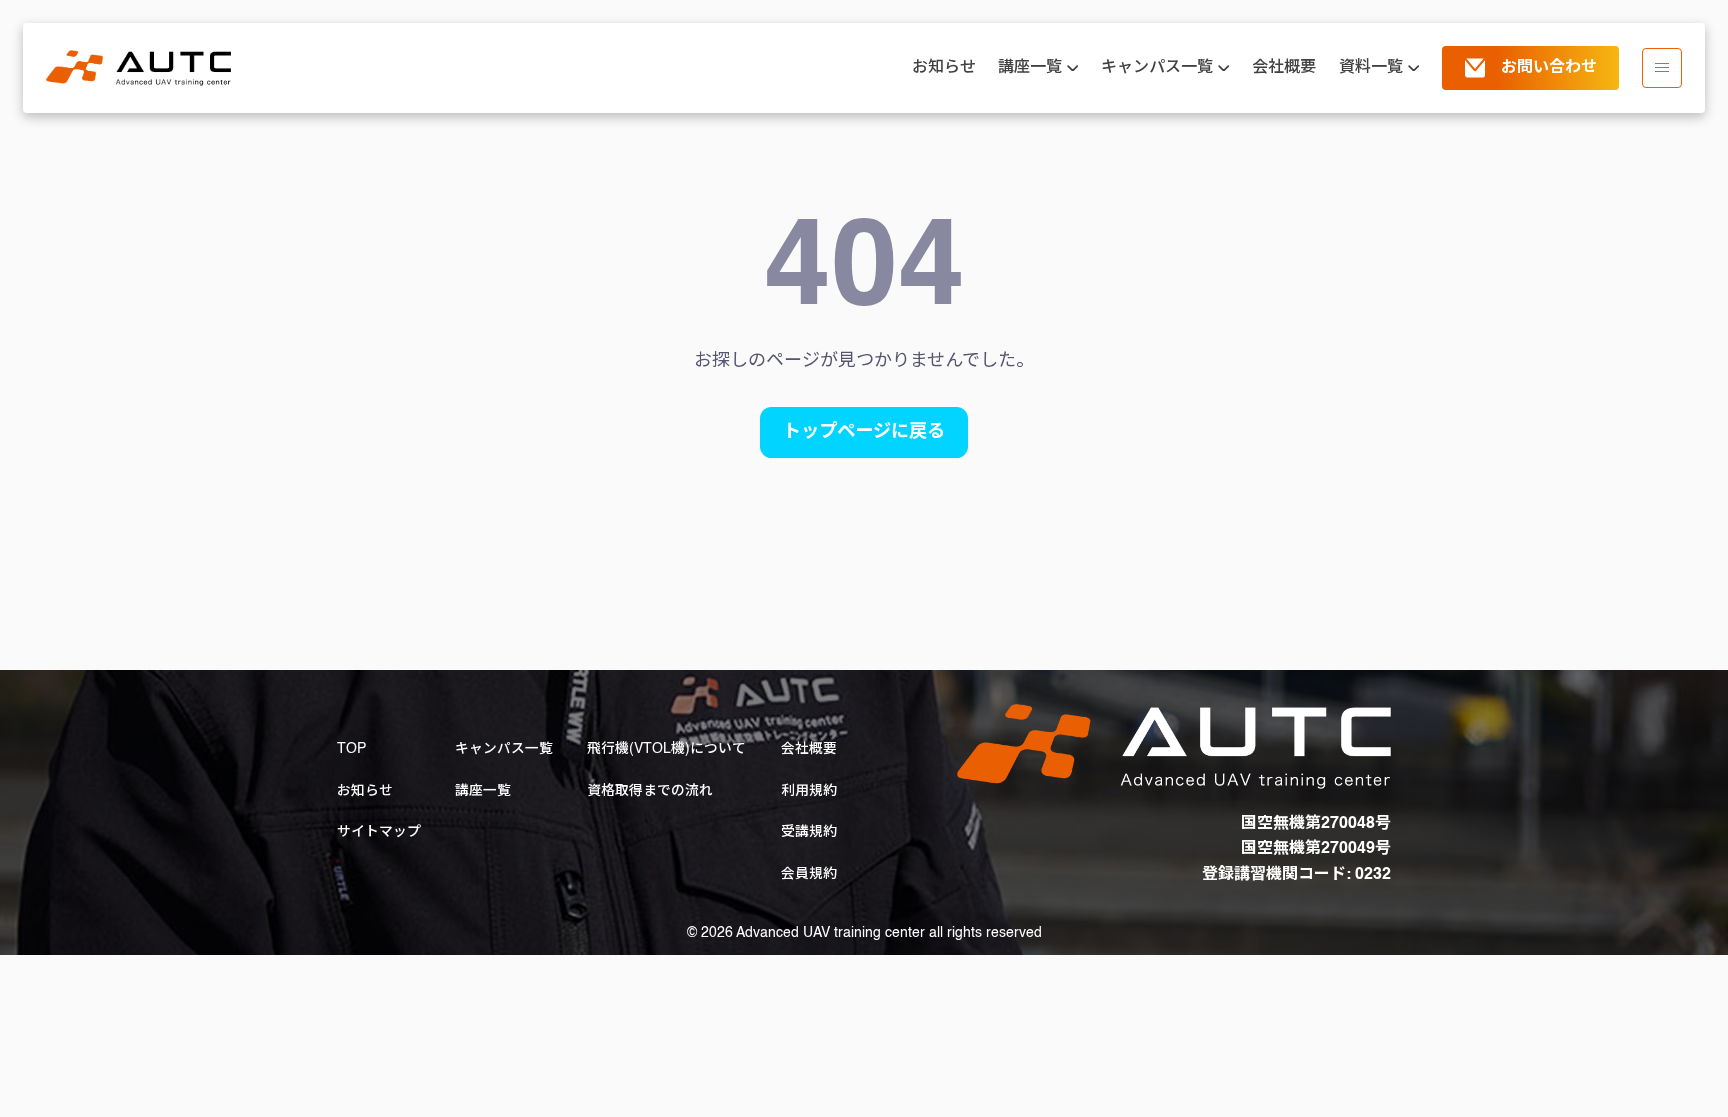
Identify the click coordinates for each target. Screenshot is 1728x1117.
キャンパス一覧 (504, 749)
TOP (351, 749)
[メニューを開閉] (1662, 68)
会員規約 (809, 874)
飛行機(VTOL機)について (666, 749)
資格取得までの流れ (650, 791)
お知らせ (944, 68)
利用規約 (809, 791)
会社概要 (1284, 68)
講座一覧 (483, 791)
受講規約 (809, 832)
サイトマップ (379, 832)
